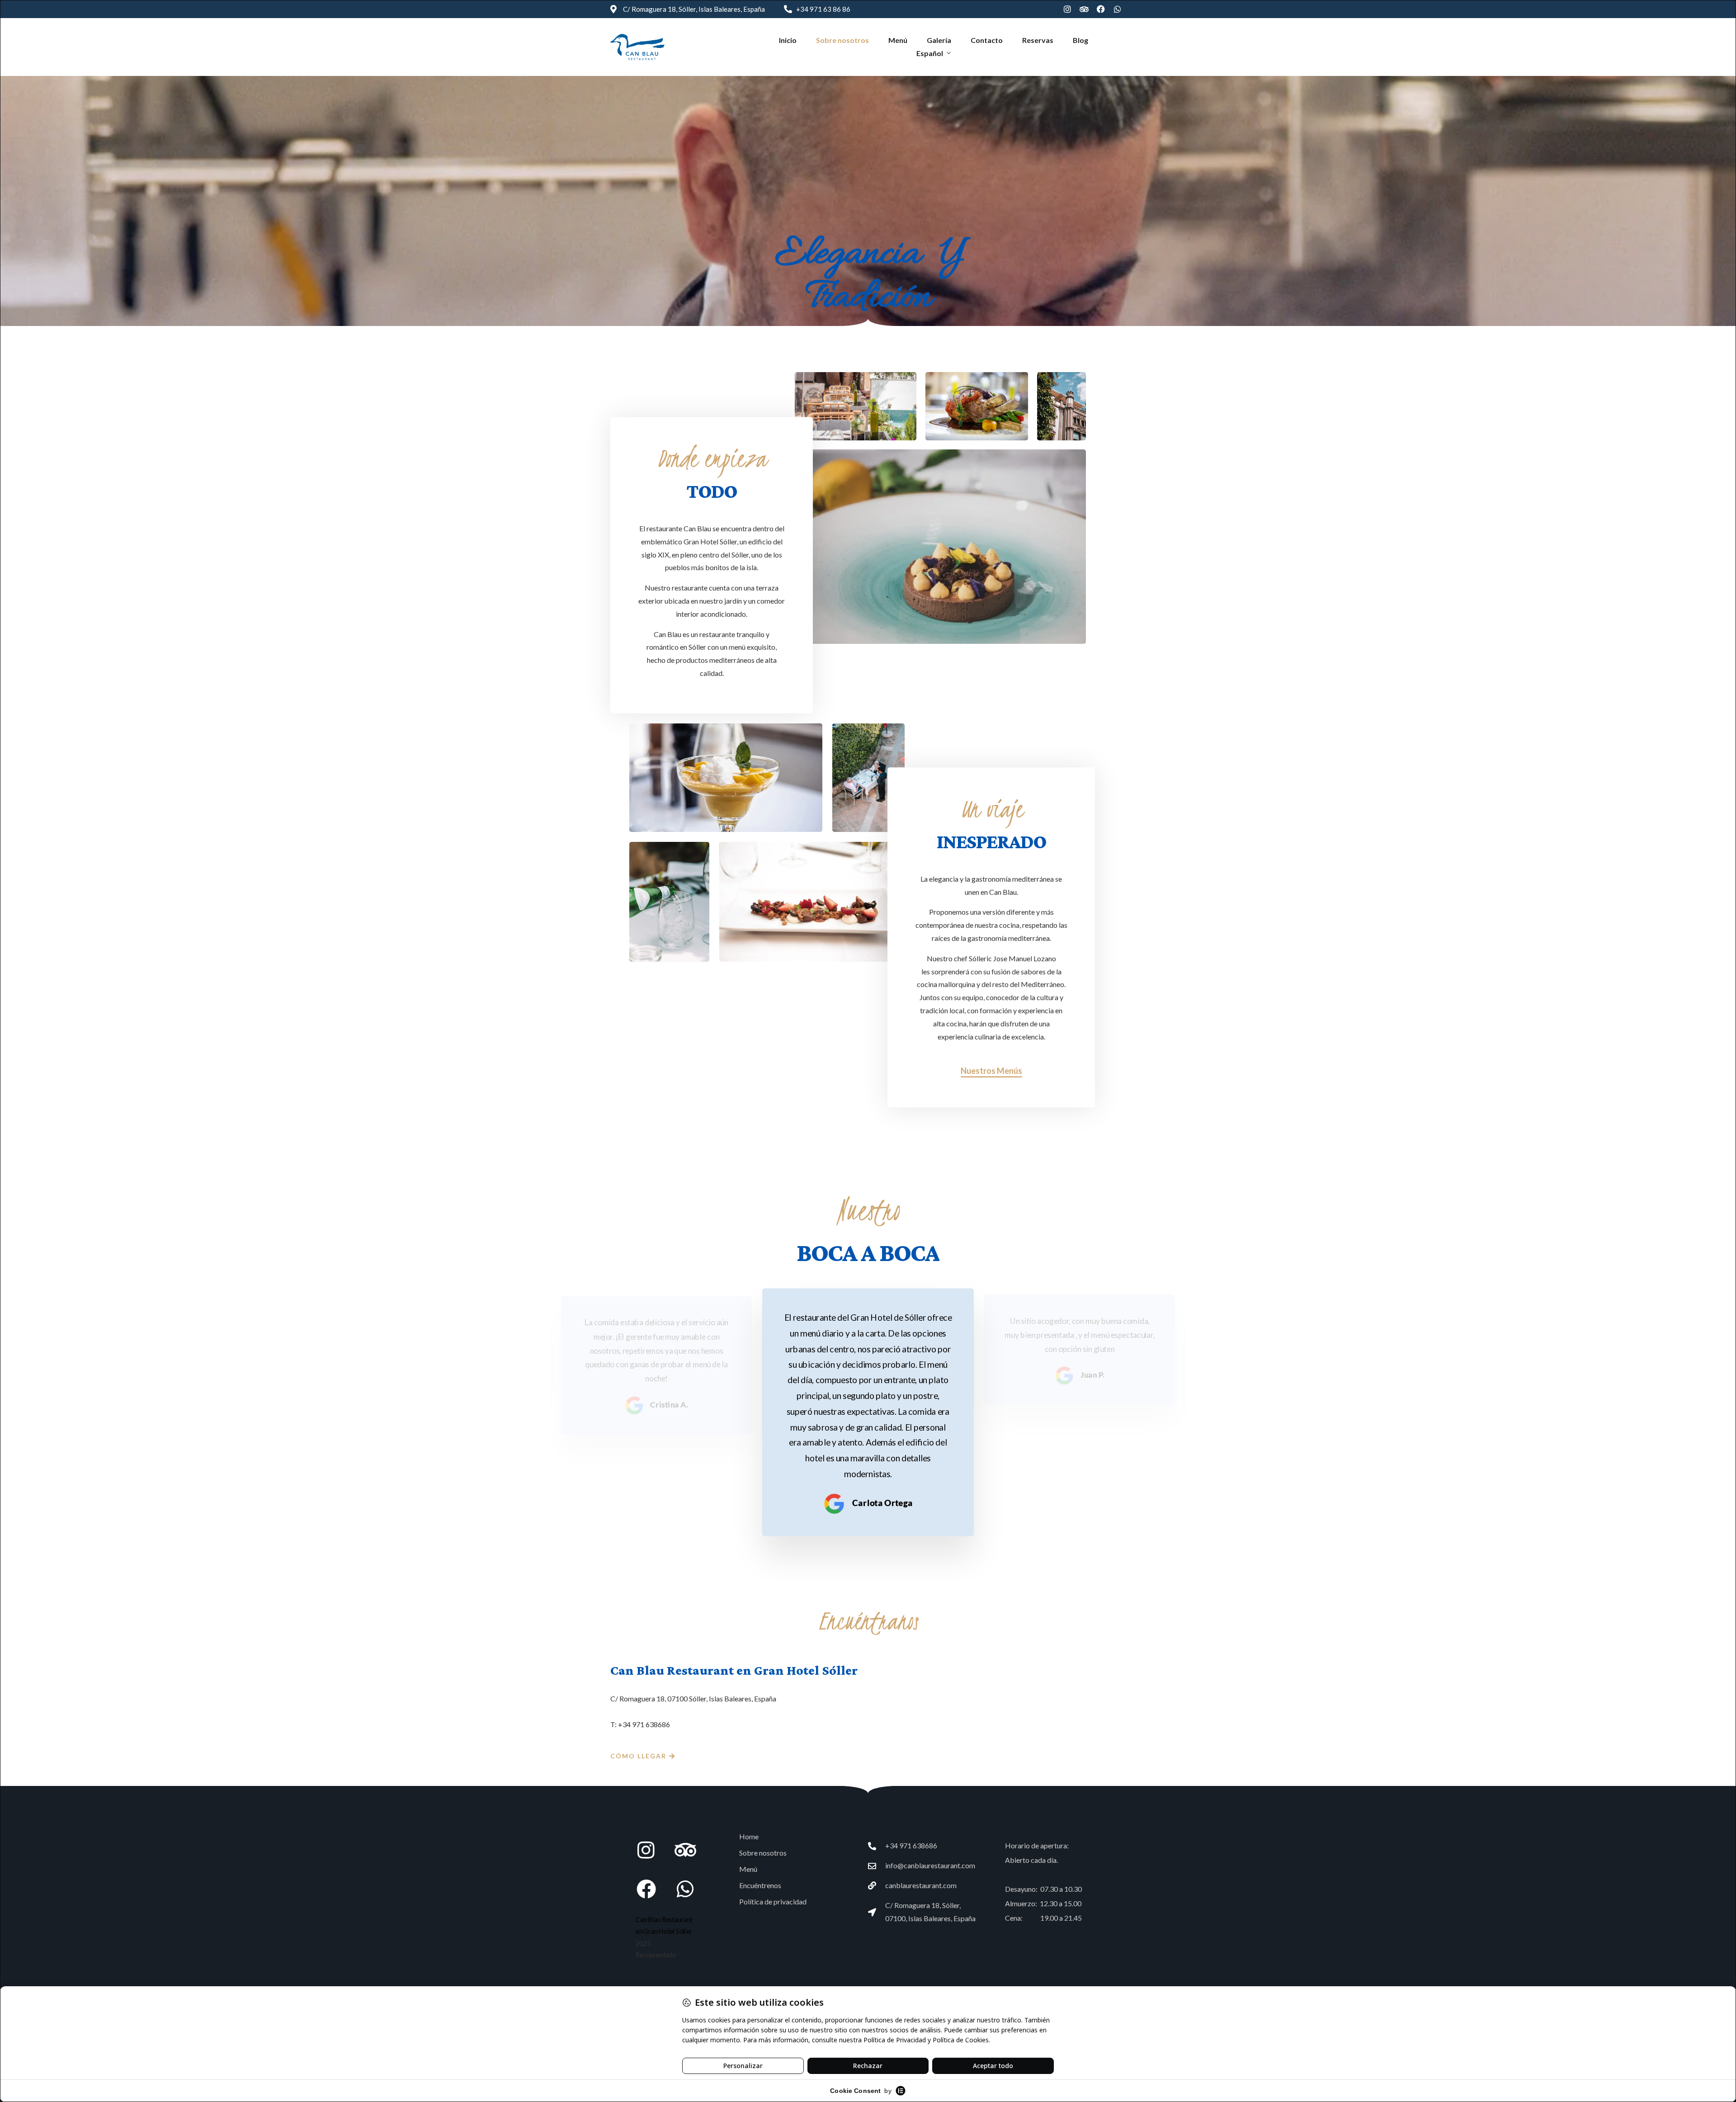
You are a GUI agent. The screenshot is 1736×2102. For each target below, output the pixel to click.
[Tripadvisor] (1084, 9)
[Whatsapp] (1118, 9)
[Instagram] (1067, 9)
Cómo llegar (638, 1756)
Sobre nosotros (842, 40)
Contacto (987, 40)
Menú (898, 40)
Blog (1080, 40)
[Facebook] (1101, 9)
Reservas (1038, 40)
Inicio (788, 40)
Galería (939, 40)
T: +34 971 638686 (640, 1724)
